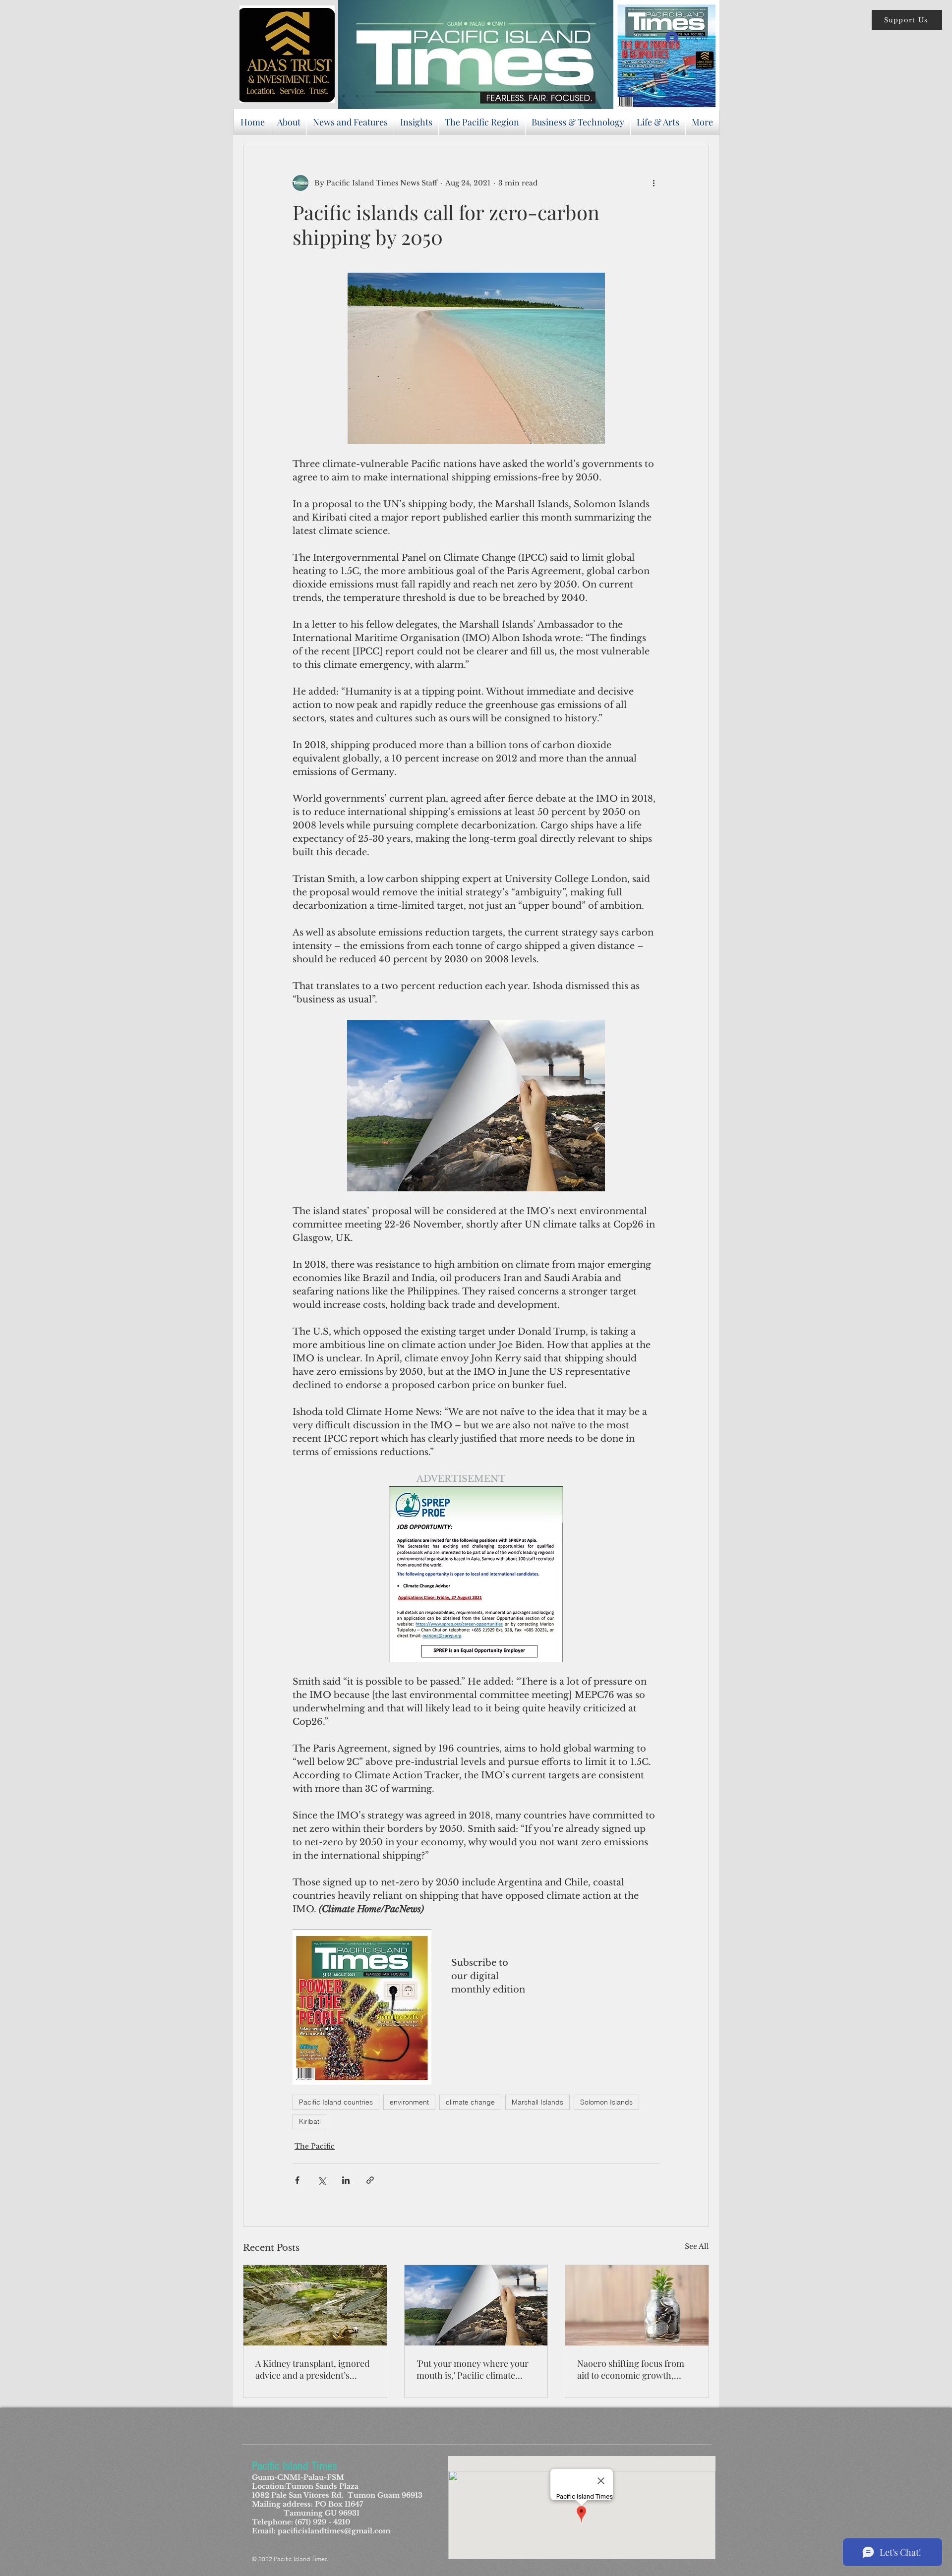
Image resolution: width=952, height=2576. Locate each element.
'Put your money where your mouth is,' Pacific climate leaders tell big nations (473, 2369)
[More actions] (654, 183)
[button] (907, 20)
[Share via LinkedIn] (346, 2180)
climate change (470, 2102)
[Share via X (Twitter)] (322, 2180)
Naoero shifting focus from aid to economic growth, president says (631, 2369)
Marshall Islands (537, 2102)
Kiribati (310, 2121)
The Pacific (315, 2146)
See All (697, 2246)
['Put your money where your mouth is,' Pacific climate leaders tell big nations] (476, 2305)
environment (409, 2102)
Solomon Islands (606, 2102)
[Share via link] (370, 2180)
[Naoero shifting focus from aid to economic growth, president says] (637, 2305)
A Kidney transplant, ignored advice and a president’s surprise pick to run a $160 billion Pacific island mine (312, 2369)
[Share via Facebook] (297, 2180)
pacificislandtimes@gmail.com (334, 2531)
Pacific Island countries (336, 2102)
